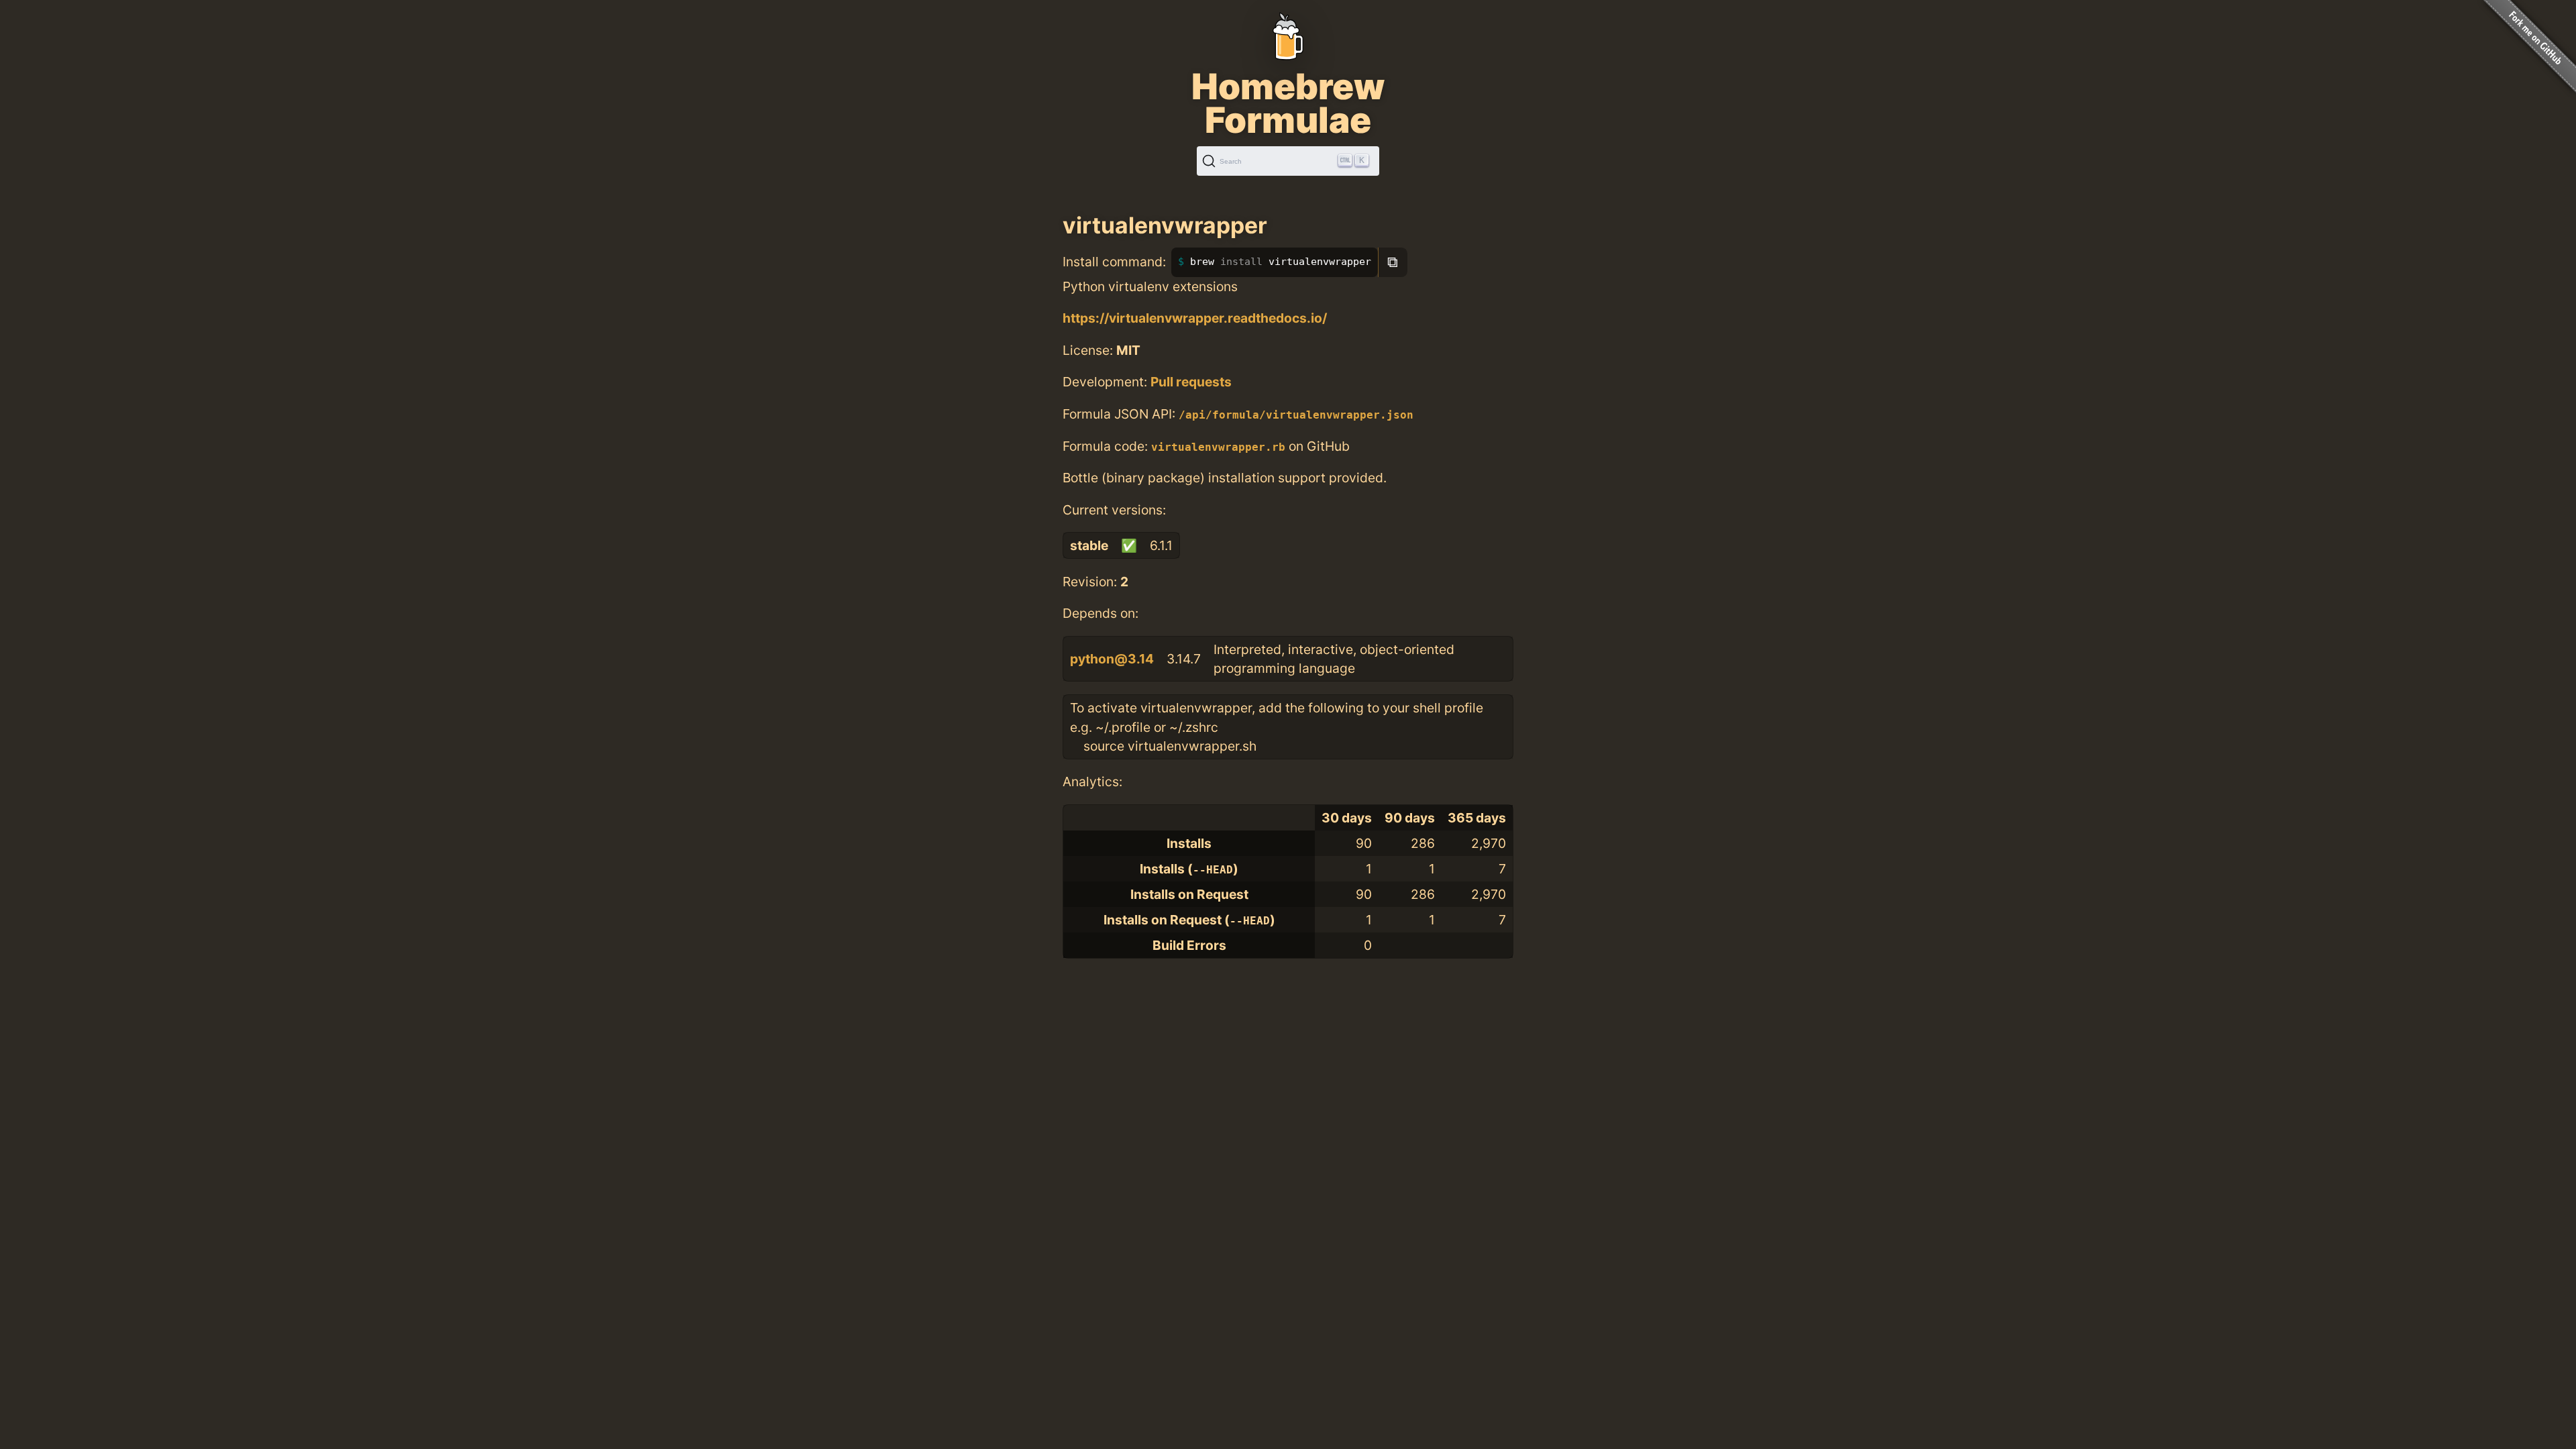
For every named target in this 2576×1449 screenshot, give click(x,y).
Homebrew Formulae (1288, 103)
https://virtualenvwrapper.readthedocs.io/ (1195, 318)
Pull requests (1191, 382)
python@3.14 (1112, 659)
